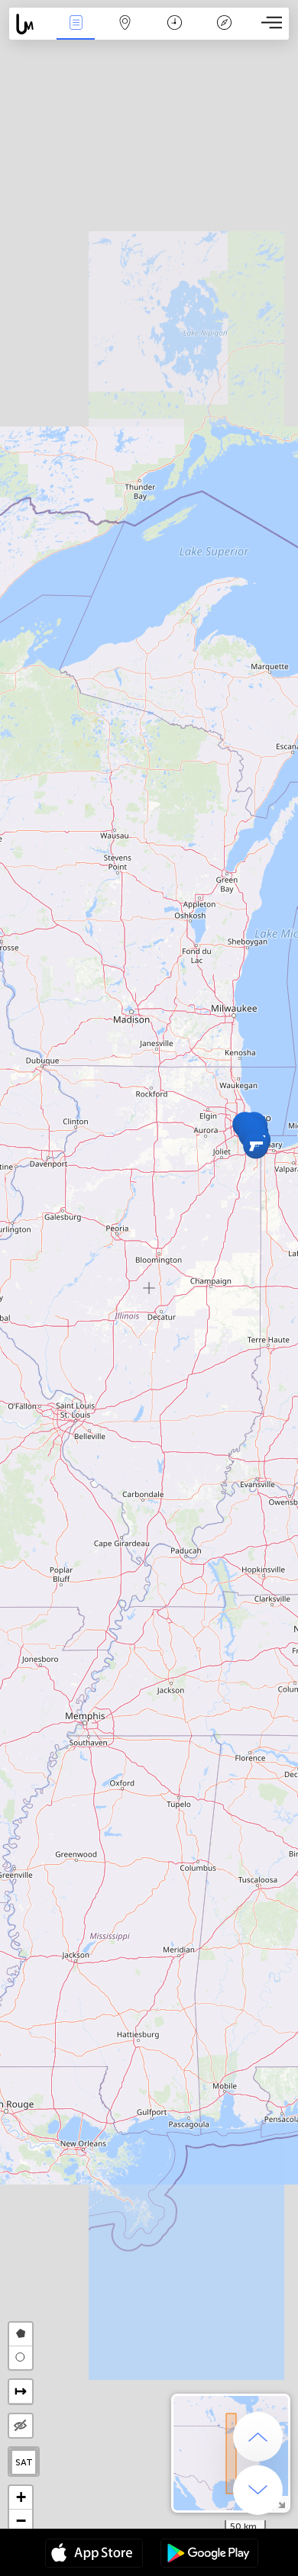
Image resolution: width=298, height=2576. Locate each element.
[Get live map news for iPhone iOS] (94, 2555)
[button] (256, 1146)
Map (125, 33)
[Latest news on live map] (30, 24)
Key (224, 33)
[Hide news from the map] (21, 2426)
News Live (76, 33)
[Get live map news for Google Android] (209, 2555)
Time (175, 33)
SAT (24, 2462)
